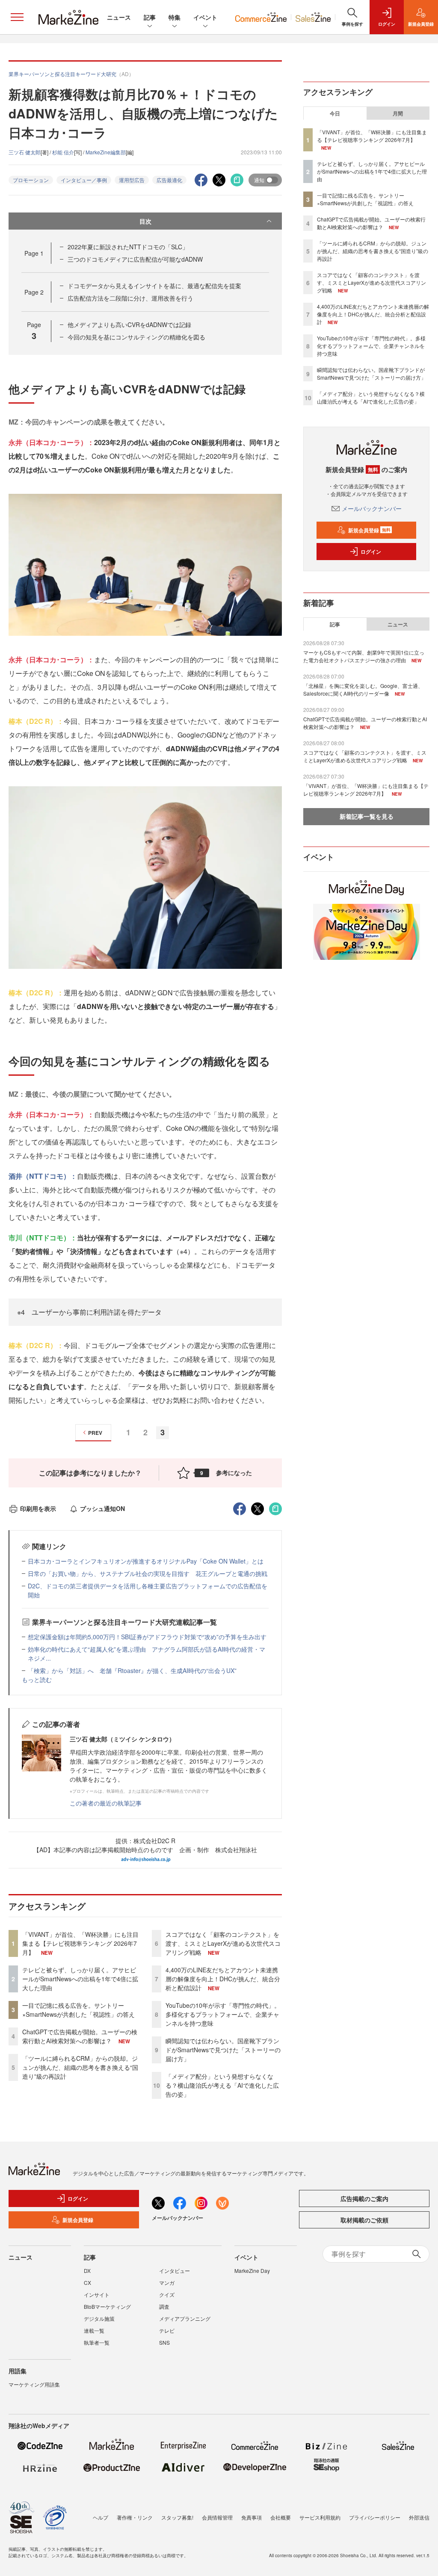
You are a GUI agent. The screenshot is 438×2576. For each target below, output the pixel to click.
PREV (95, 1433)
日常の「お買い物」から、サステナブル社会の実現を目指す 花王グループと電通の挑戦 (148, 1573)
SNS (164, 2342)
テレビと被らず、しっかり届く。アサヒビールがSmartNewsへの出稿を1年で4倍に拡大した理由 (80, 1979)
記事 (150, 17)
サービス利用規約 (320, 2517)
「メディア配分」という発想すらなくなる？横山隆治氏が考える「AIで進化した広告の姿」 (222, 2085)
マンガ (167, 2282)
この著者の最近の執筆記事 (106, 1803)
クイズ (167, 2294)
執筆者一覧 (97, 2342)
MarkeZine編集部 (106, 152)
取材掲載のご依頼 (364, 2220)
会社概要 (281, 2517)
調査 (164, 2306)
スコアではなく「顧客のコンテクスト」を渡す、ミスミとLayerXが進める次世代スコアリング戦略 (223, 1943)
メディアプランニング (185, 2318)
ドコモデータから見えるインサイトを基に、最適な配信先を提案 (154, 286)
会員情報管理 (217, 2517)
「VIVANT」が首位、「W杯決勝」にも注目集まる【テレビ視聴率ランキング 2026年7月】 (80, 1943)
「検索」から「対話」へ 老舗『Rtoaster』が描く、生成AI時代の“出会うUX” (132, 1670)
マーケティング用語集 (34, 2384)
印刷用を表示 (38, 1508)
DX (87, 2271)
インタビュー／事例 (84, 180)
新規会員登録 (369, 530)
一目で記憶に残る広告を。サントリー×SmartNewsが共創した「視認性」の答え (78, 2010)
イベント (205, 17)
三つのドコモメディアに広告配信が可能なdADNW (135, 259)
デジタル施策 (99, 2318)
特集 (175, 17)
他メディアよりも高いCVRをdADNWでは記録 (129, 325)
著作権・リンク (135, 2517)
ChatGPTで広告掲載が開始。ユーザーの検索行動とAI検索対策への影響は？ (80, 2036)
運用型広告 (132, 180)
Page (34, 253)
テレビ (167, 2330)
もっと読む (37, 1679)
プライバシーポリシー (375, 2517)
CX (87, 2282)
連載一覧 (94, 2330)
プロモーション (31, 180)
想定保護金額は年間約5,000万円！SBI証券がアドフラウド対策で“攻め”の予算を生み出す (147, 1637)
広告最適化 (169, 180)
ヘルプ (101, 2517)
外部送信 (419, 2517)
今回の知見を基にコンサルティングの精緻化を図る (136, 337)
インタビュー (175, 2271)
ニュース (119, 17)
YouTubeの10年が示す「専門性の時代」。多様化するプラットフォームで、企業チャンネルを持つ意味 (223, 2014)
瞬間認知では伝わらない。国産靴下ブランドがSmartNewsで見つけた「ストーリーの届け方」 (223, 2050)
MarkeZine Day (252, 2271)
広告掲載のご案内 (364, 2198)
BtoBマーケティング (107, 2306)
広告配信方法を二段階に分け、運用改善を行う (130, 298)
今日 (335, 113)
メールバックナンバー (372, 508)
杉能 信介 (63, 152)
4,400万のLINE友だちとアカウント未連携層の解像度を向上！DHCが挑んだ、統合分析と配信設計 (223, 1979)
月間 (398, 113)
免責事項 (252, 2517)
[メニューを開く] (17, 17)
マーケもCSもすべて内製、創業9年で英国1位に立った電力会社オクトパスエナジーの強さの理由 (364, 656)
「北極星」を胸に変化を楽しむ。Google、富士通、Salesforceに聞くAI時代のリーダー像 (363, 689)
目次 (145, 221)
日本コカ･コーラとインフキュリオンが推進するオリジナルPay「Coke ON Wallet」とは (146, 1561)
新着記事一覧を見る (367, 816)
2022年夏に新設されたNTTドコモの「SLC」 (128, 247)
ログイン (371, 552)
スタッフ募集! (177, 2517)
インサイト (97, 2294)
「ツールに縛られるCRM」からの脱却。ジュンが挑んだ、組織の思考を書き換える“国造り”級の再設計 (80, 2067)
